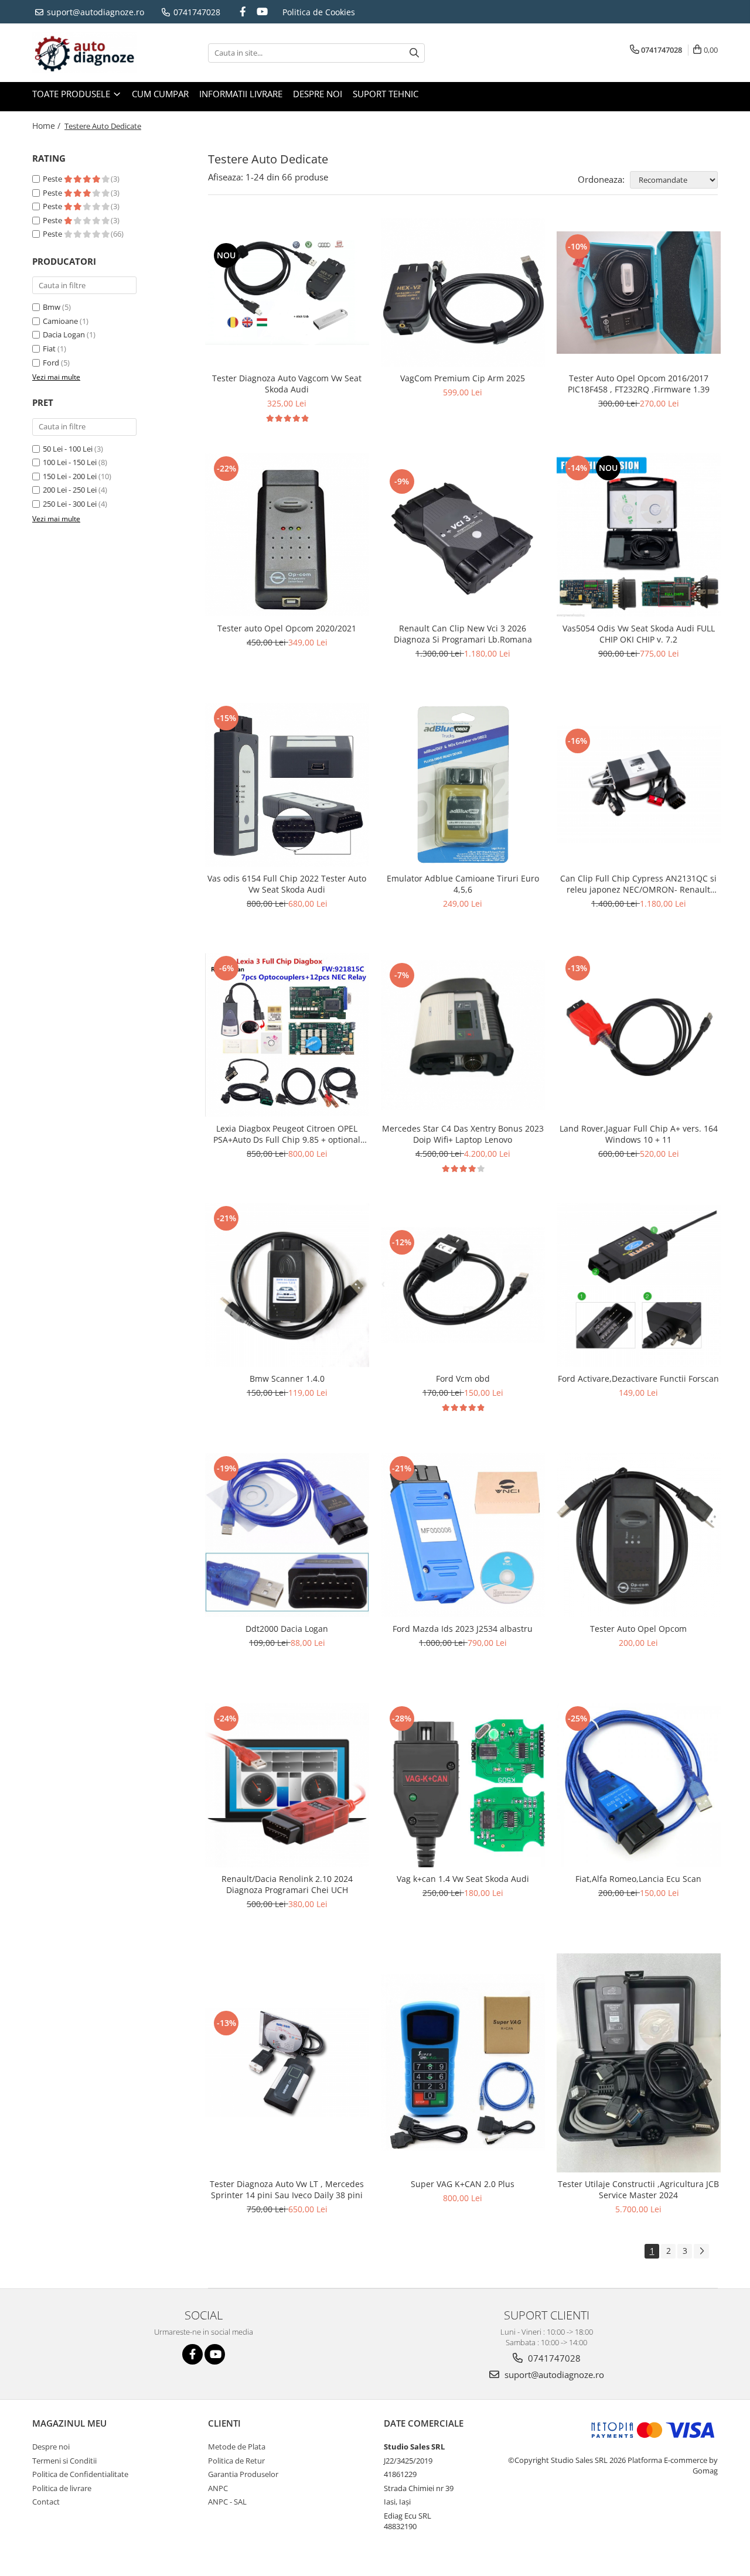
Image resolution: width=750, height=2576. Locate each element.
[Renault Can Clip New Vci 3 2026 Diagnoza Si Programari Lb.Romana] (463, 535)
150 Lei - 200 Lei (70, 476)
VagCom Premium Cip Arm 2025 (463, 378)
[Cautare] (414, 53)
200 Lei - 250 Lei (70, 490)
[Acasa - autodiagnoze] (91, 53)
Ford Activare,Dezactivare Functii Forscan (638, 1378)
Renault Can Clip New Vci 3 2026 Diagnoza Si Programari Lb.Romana (463, 634)
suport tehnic (386, 94)
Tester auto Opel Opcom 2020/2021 (287, 628)
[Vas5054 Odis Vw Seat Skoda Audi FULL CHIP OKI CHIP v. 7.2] (639, 535)
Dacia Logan (64, 334)
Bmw (52, 307)
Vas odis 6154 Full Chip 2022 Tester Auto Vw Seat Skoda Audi (287, 884)
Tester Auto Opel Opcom (638, 1629)
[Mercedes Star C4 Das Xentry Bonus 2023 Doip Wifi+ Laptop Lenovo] (463, 1035)
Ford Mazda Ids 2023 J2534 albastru (463, 1629)
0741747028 (196, 12)
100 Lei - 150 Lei (70, 462)
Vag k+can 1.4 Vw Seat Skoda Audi (463, 1879)
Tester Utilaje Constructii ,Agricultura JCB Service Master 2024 (638, 2189)
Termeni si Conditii (64, 2461)
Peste (53, 179)
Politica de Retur (236, 2461)
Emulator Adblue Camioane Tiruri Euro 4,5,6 (463, 884)
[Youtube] (262, 11)
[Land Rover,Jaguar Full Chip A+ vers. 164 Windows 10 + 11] (639, 1035)
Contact (46, 2502)
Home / (47, 126)
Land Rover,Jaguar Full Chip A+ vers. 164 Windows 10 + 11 (639, 1134)
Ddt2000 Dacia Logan (287, 1629)
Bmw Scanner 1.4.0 (287, 1378)
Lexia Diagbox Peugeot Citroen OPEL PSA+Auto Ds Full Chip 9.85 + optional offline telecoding (287, 1134)
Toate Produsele (72, 94)
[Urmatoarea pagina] (701, 2251)
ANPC (218, 2488)
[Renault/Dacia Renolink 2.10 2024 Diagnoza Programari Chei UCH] (287, 1785)
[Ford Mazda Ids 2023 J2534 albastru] (463, 1535)
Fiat (49, 349)
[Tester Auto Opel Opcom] (639, 1535)
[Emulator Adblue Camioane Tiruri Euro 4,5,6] (463, 785)
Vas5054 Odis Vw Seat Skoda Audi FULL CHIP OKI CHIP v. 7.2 (639, 634)
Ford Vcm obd (463, 1378)
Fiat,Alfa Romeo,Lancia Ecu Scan (638, 1879)
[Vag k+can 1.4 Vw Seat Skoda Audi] (463, 1785)
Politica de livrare (62, 2488)
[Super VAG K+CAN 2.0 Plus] (463, 2063)
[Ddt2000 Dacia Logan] (287, 1535)
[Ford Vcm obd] (463, 1285)
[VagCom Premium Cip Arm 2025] (463, 293)
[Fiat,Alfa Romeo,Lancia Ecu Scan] (639, 1785)
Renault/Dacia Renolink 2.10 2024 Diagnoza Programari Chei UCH (287, 1884)
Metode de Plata (237, 2447)
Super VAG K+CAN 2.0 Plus (463, 2184)
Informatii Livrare (241, 94)
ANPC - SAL (227, 2502)
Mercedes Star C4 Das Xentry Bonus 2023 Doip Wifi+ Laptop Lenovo (463, 1134)
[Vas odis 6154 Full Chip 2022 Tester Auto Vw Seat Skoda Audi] (287, 785)
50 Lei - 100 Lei (68, 449)
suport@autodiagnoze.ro (94, 12)
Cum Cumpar (160, 94)
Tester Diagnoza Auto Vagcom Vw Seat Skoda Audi (287, 384)
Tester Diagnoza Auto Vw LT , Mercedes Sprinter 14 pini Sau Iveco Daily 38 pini (287, 2189)
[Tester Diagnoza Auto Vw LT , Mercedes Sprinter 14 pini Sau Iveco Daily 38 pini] (287, 2063)
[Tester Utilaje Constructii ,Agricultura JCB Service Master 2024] (639, 2063)
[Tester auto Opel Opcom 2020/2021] (287, 534)
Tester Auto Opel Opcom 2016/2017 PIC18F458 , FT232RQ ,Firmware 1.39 (639, 384)
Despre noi (318, 94)
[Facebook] (243, 11)
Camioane (60, 321)
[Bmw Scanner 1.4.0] (287, 1285)
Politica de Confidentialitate (80, 2474)
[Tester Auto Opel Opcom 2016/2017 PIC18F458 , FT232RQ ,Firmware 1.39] (639, 293)
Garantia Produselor (243, 2474)
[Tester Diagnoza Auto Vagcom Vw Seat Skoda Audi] (287, 293)
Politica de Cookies (319, 12)
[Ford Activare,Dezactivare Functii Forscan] (639, 1285)
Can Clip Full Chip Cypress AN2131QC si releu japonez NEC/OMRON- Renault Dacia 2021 (638, 884)
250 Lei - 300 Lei (70, 504)
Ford (51, 363)
